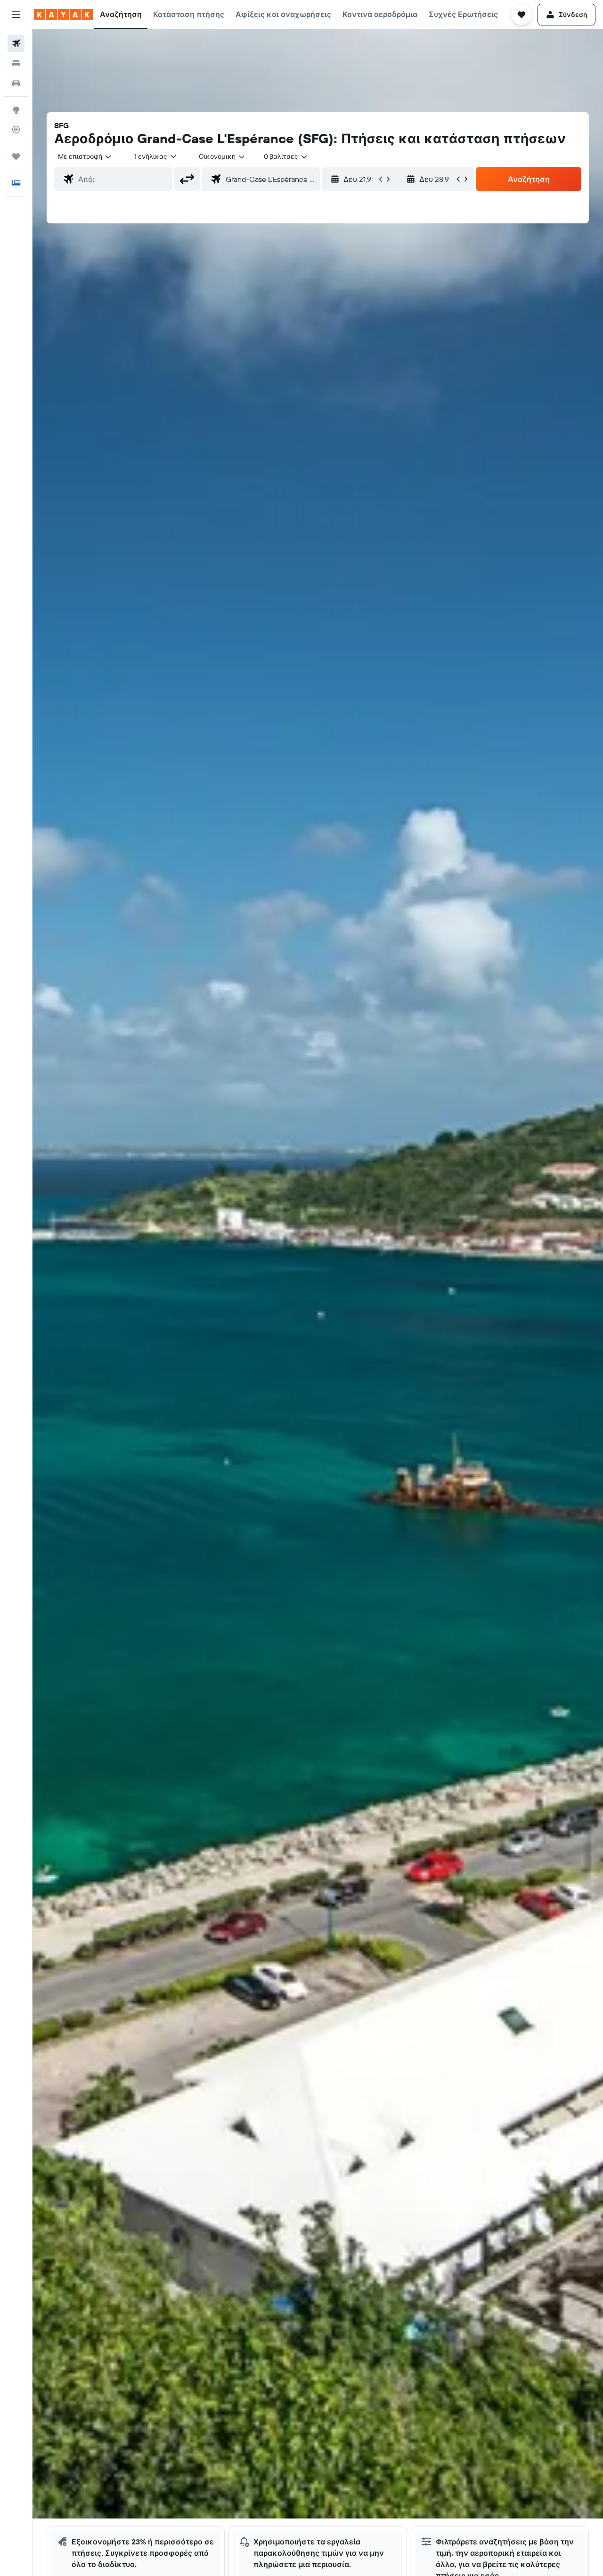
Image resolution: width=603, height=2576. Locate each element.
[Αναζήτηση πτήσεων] (16, 43)
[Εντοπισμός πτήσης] (16, 130)
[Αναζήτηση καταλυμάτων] (16, 63)
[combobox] (85, 156)
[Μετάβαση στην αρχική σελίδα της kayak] (63, 15)
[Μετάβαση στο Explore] (16, 110)
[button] (16, 15)
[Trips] (16, 156)
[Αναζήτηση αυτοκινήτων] (16, 83)
